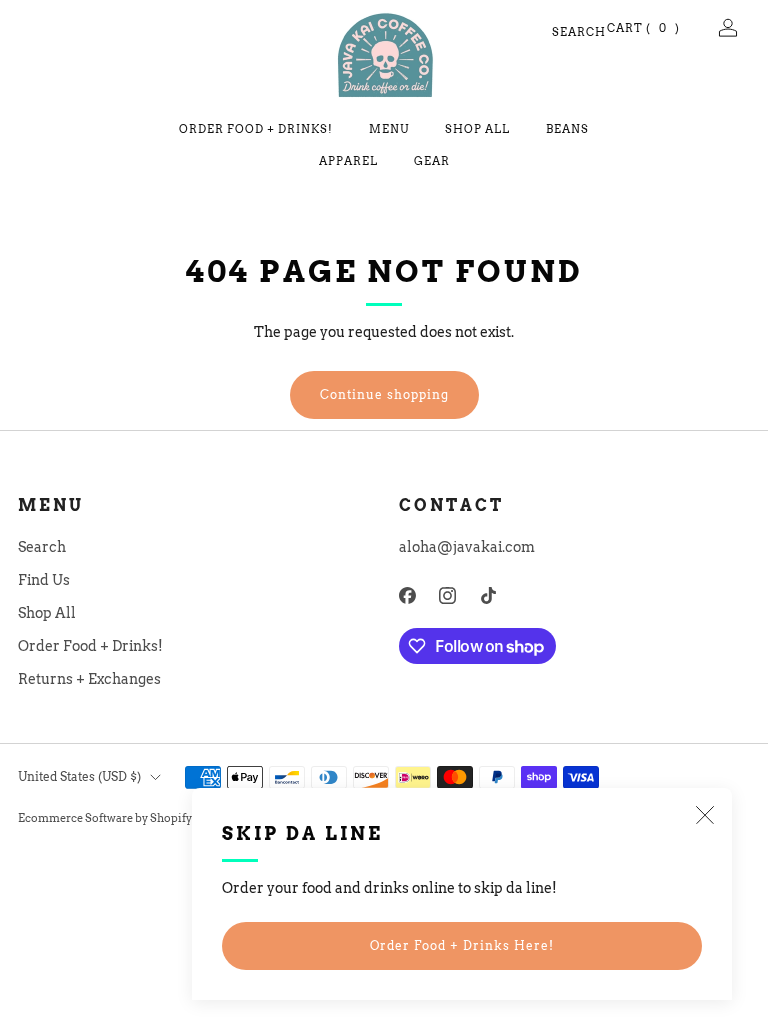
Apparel (348, 161)
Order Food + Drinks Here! (462, 945)
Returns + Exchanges (89, 679)
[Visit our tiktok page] (488, 595)
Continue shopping (384, 394)
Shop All (477, 129)
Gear (432, 161)
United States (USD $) (79, 776)
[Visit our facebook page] (407, 595)
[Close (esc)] (705, 815)
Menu (389, 129)
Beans (567, 129)
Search (560, 32)
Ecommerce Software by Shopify (105, 818)
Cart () (644, 28)
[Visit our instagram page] (448, 595)
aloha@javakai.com (467, 547)
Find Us (44, 580)
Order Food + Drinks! (256, 129)
